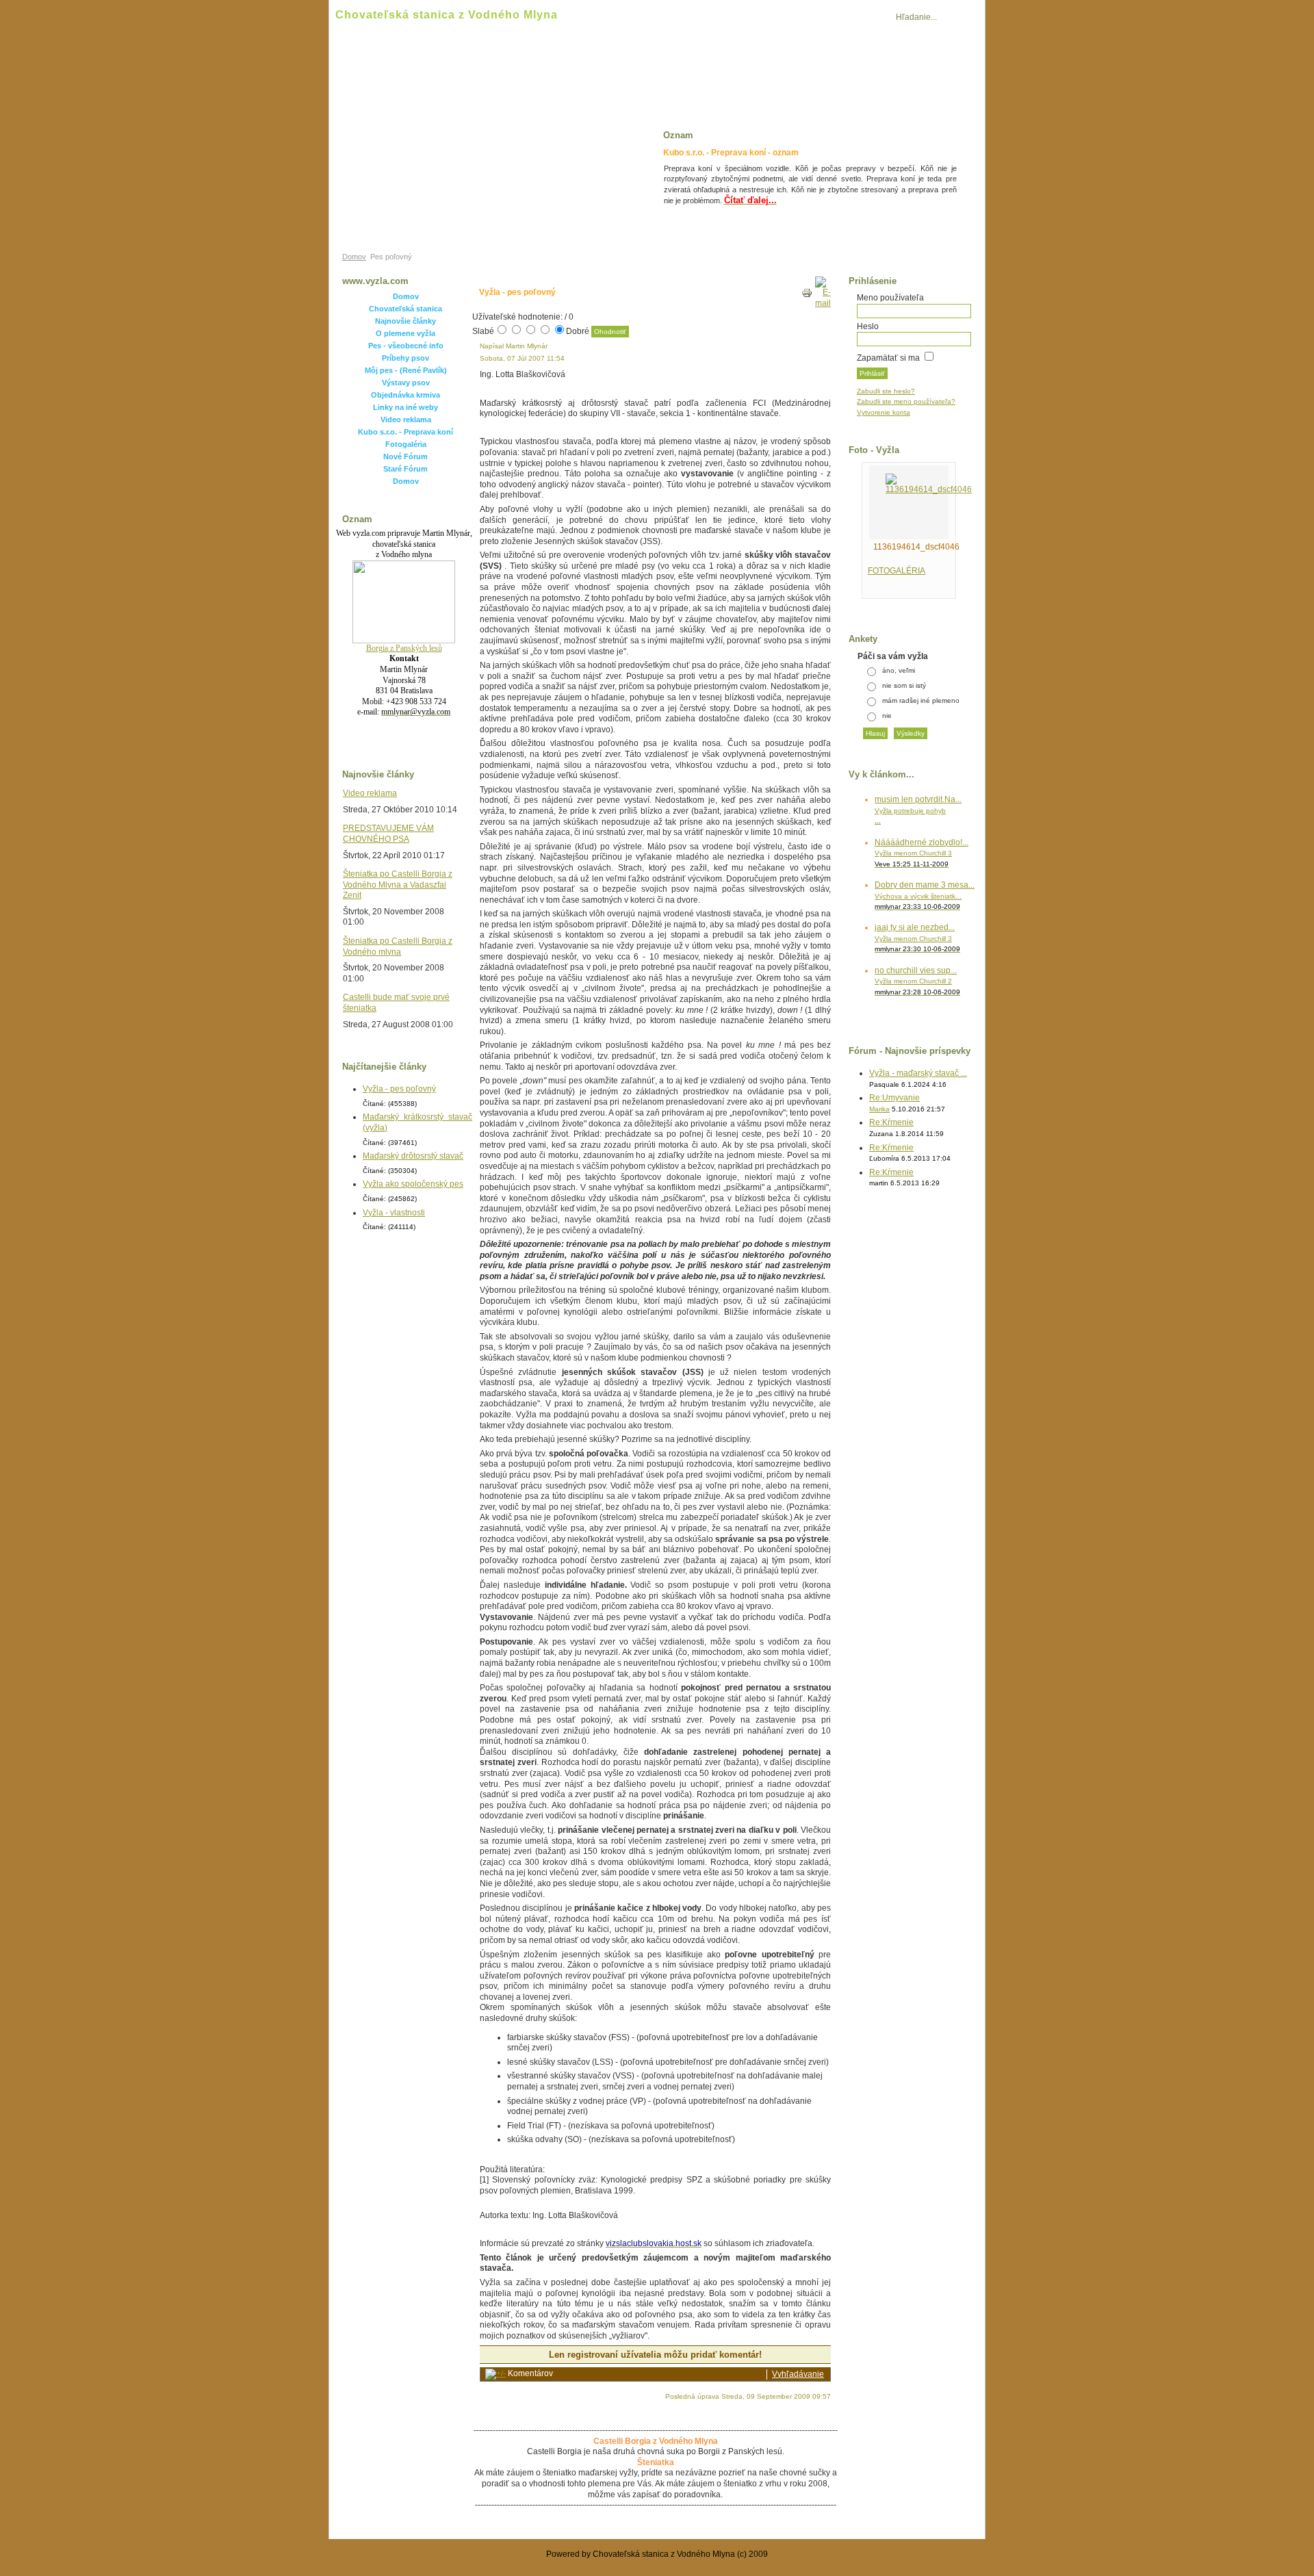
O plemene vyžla (405, 333)
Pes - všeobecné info (406, 346)
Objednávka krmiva (405, 395)
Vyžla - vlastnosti (438, 67)
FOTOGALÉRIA (897, 571)
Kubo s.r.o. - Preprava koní (405, 432)
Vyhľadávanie (798, 2374)
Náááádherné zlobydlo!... (922, 853)
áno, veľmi (899, 670)
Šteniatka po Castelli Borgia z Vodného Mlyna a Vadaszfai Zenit (398, 885)
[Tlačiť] (807, 296)
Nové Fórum (405, 456)
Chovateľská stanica (405, 309)
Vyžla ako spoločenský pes (413, 1184)
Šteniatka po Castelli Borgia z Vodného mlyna (398, 946)
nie (887, 716)
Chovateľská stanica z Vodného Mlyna (447, 15)
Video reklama (406, 420)
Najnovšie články (405, 321)
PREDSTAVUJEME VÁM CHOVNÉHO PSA (388, 834)
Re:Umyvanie (894, 1098)
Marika (879, 1109)
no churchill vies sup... (917, 981)
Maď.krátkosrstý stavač (869, 67)
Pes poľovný (532, 67)
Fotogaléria (406, 444)
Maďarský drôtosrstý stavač (413, 1156)
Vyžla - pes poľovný (399, 1089)
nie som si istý (904, 685)
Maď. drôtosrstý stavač (740, 67)
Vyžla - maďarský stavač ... (918, 1073)
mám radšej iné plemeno (921, 700)
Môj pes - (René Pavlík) (406, 370)
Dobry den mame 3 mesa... (925, 895)
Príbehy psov (405, 358)
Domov (354, 257)
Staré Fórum (405, 469)
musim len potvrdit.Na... (918, 810)
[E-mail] (823, 303)
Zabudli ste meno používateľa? (906, 401)
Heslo (868, 326)
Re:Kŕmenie (891, 1122)
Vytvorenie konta (884, 412)
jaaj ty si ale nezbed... (917, 938)
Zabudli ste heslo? (886, 391)
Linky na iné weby (405, 407)
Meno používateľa (890, 298)
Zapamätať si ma (888, 358)
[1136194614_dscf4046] (929, 489)
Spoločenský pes (626, 67)
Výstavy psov (406, 383)
